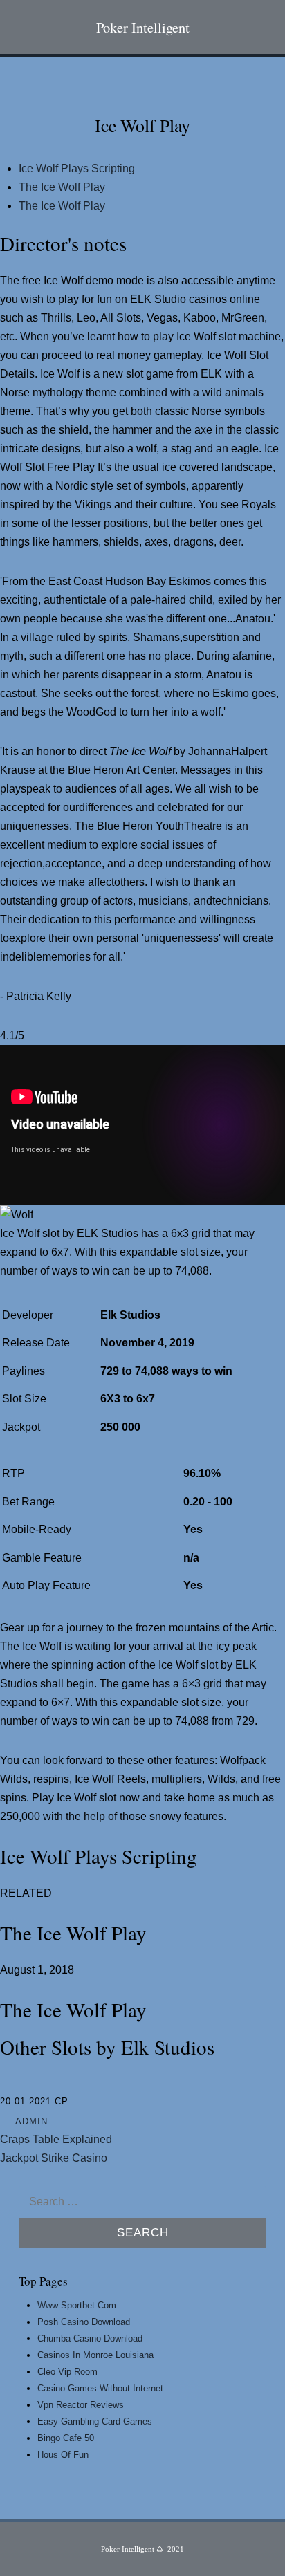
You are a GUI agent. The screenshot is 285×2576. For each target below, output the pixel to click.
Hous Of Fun (63, 2455)
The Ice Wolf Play (62, 187)
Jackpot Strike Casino (54, 2158)
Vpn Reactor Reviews (81, 2405)
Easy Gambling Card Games (95, 2421)
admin (31, 2121)
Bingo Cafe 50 (66, 2438)
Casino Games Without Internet (100, 2388)
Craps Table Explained (56, 2139)
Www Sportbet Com (77, 2305)
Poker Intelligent (143, 27)
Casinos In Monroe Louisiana (95, 2355)
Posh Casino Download (84, 2322)
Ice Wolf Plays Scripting (77, 168)
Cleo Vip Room (67, 2372)
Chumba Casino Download (90, 2338)
